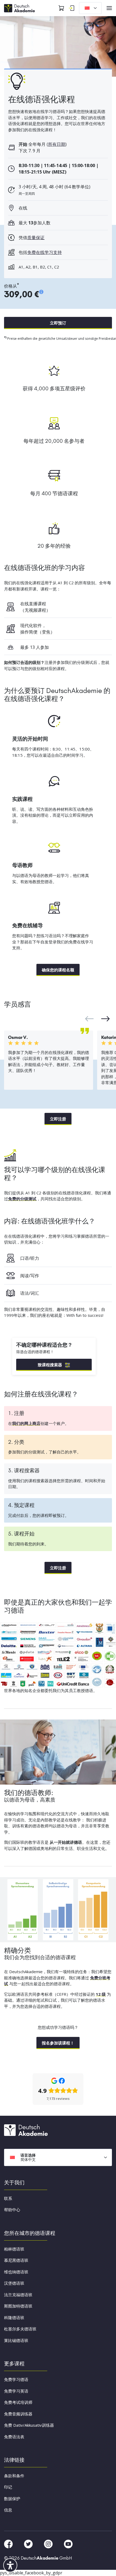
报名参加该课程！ (58, 2043)
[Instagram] (49, 2543)
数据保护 (12, 2498)
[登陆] (71, 8)
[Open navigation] (109, 8)
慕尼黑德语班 (16, 2260)
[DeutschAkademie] (20, 8)
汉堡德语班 (14, 2283)
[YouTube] (68, 2543)
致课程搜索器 (50, 1365)
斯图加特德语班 (18, 2306)
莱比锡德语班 (16, 2340)
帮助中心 (12, 2210)
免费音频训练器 (18, 2414)
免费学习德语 (16, 2379)
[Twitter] (29, 2543)
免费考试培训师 (18, 2402)
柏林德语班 (14, 2249)
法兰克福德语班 (18, 2294)
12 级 (101, 1994)
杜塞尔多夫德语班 (20, 2329)
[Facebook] (9, 2543)
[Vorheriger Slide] (105, 1019)
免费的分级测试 (22, 1199)
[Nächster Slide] (89, 1019)
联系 (8, 2198)
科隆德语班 (14, 2317)
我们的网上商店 (26, 1423)
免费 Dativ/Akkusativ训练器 (29, 2425)
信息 (8, 2510)
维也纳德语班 (16, 2271)
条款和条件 (14, 2475)
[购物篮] (61, 8)
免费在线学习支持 (45, 252)
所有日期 (57, 144)
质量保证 (36, 238)
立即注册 (58, 1119)
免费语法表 (14, 2436)
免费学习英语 (16, 2391)
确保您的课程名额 (58, 970)
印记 (8, 2487)
